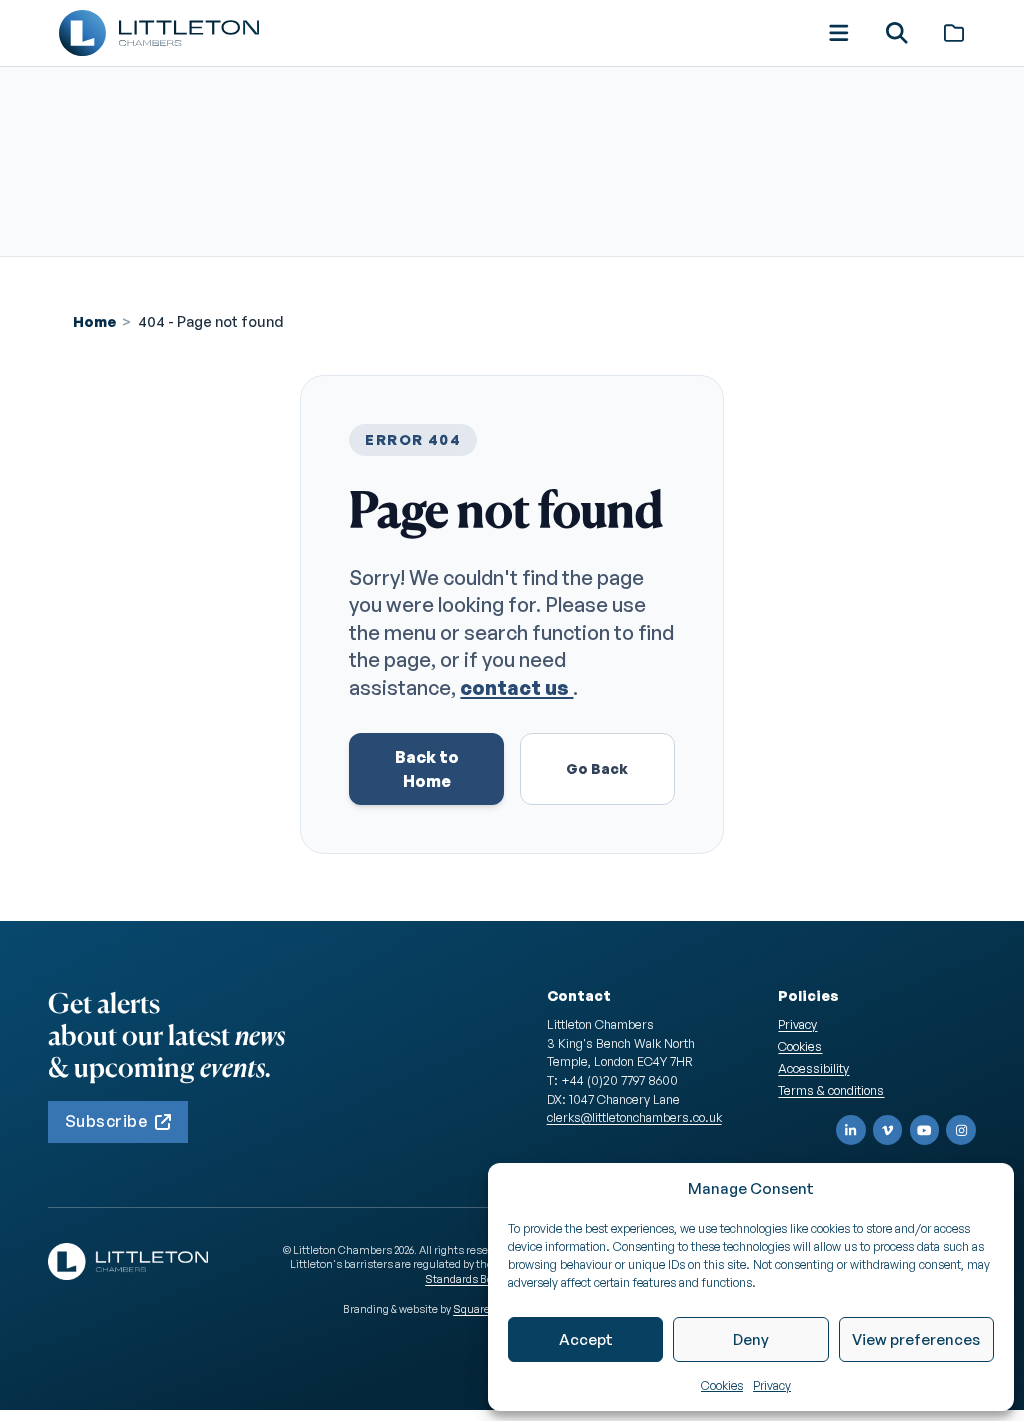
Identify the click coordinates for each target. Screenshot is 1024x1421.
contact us (516, 687)
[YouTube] (925, 1130)
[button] (839, 33)
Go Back (597, 768)
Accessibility (813, 1068)
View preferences (916, 1339)
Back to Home (427, 769)
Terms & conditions (831, 1090)
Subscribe (106, 1121)
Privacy (772, 1385)
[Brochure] (954, 33)
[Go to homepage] (159, 33)
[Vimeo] (888, 1130)
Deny (751, 1339)
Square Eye (481, 1309)
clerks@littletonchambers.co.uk (634, 1117)
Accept (586, 1339)
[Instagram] (961, 1130)
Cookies (722, 1385)
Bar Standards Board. (468, 1271)
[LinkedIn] (851, 1130)
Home (94, 321)
